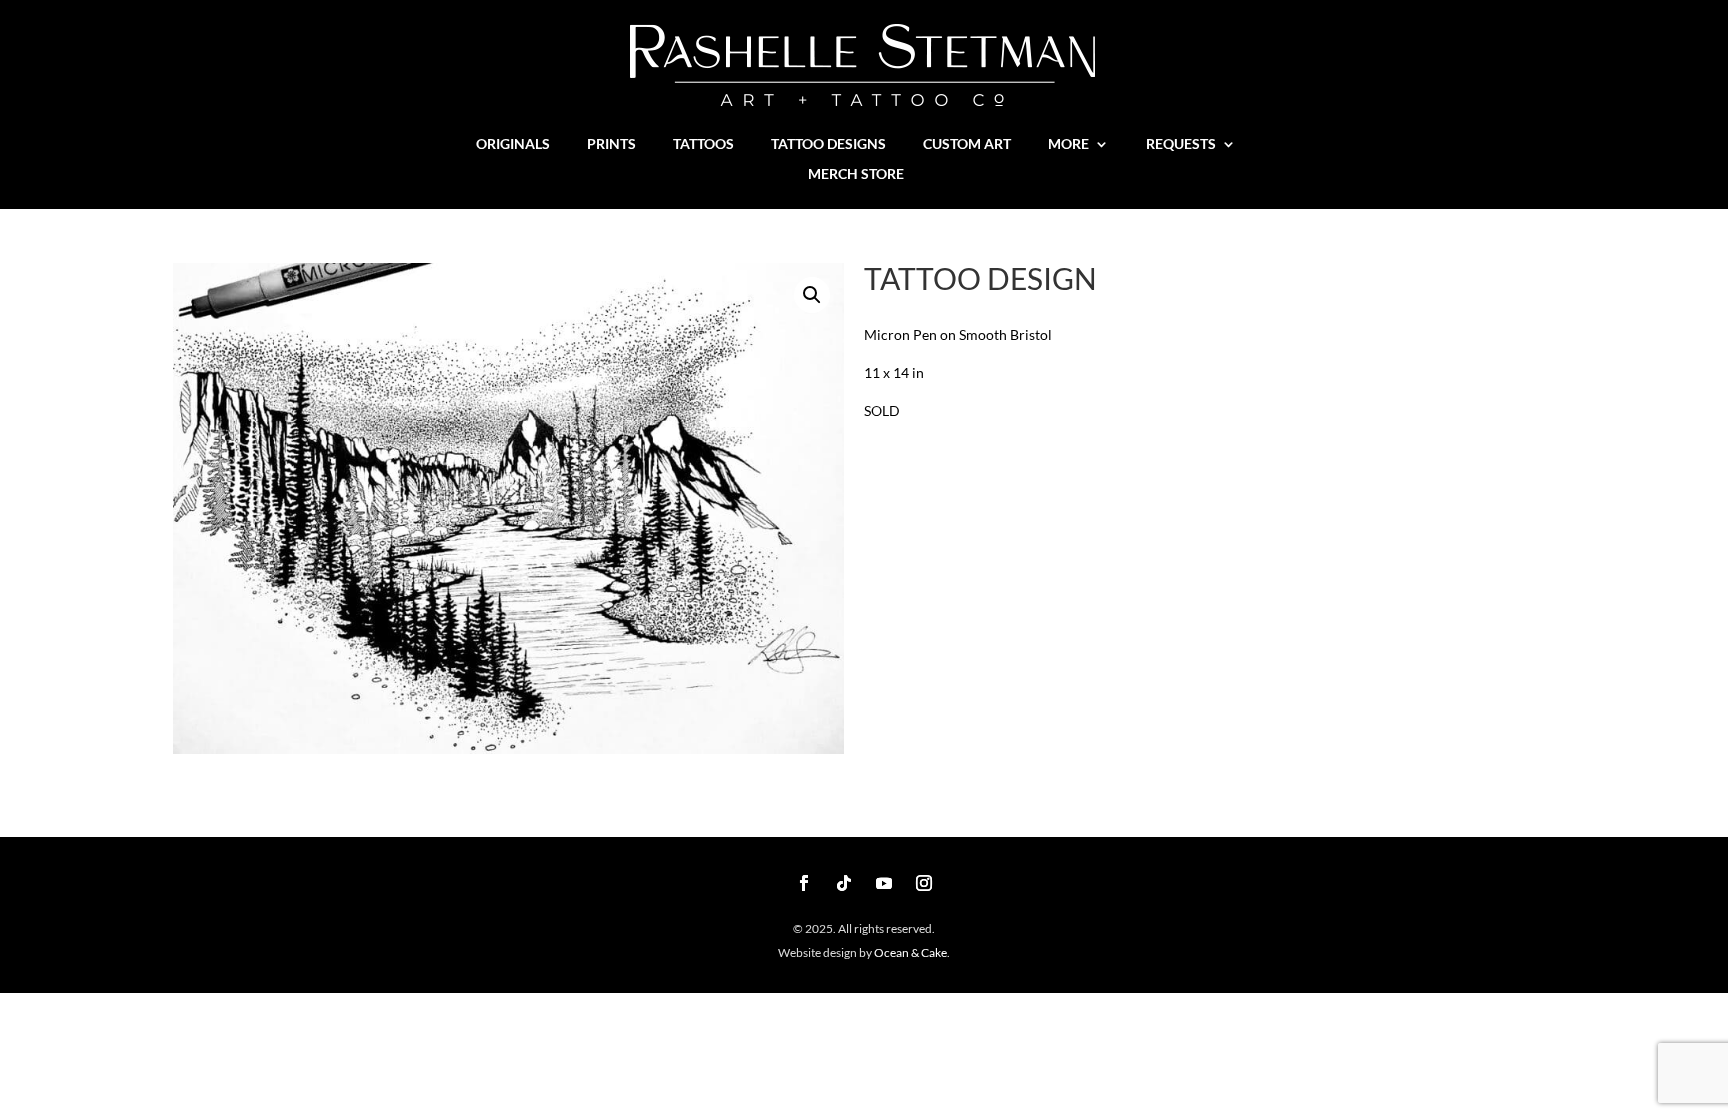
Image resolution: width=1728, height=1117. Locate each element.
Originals (513, 144)
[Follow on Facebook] (804, 883)
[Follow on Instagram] (924, 883)
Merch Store (856, 174)
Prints (611, 144)
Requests (1181, 144)
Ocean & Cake (909, 952)
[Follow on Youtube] (884, 883)
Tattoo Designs (828, 144)
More (1068, 144)
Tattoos (703, 144)
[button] (812, 295)
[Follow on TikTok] (844, 883)
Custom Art (967, 144)
